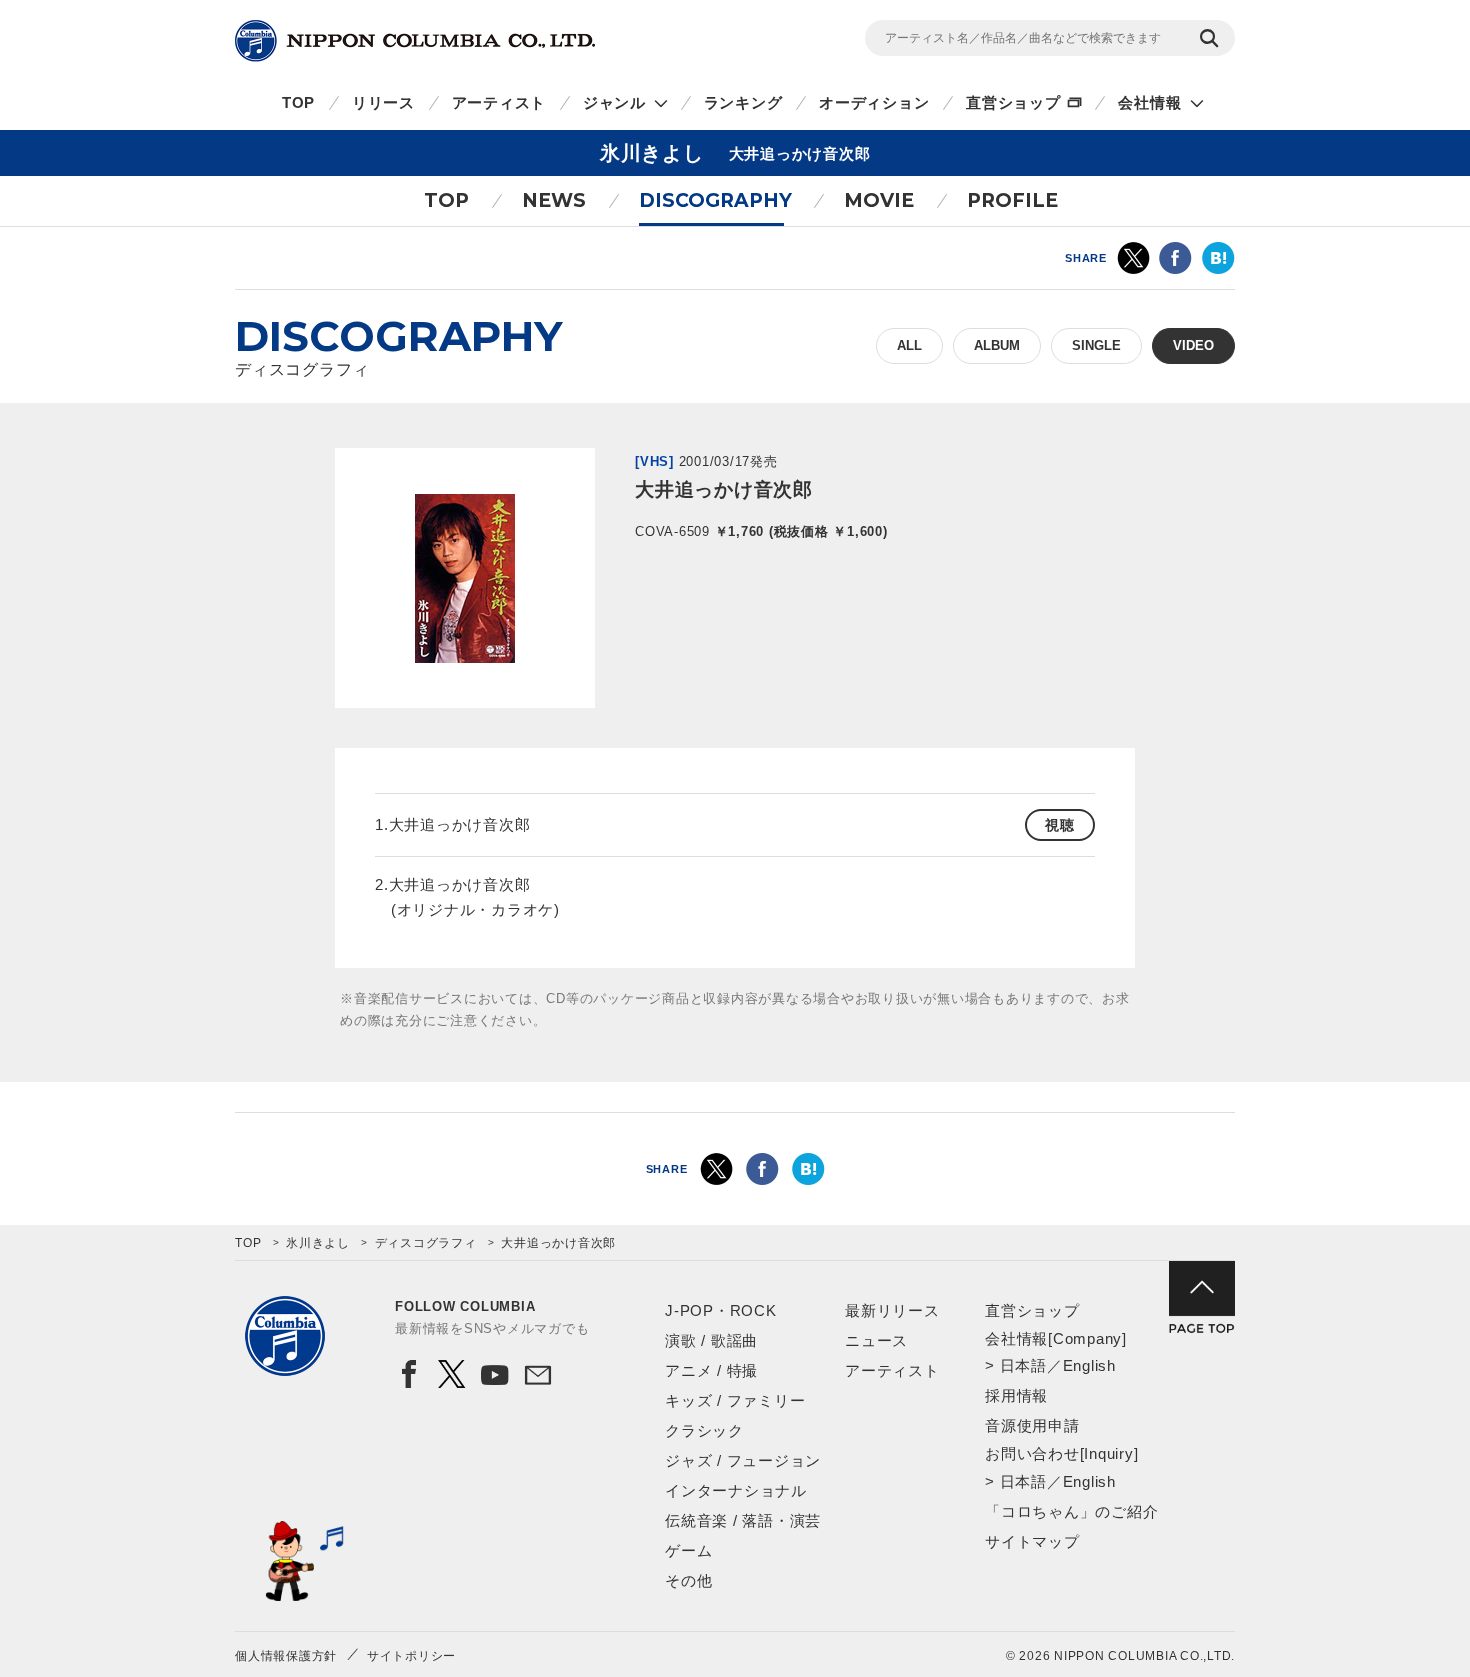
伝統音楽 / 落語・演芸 (743, 1520)
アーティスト (499, 102)
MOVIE (879, 200)
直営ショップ (1013, 102)
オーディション (874, 102)
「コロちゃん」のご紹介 (1071, 1511)
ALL (909, 345)
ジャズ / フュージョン (743, 1460)
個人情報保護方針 (286, 1656)
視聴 (1060, 825)
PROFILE (1012, 200)
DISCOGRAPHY (715, 200)
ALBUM (997, 345)
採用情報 (1016, 1395)
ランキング (743, 102)
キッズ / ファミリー (735, 1400)
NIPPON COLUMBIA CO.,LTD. (415, 41)
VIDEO (1193, 345)
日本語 (1023, 1365)
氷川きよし (318, 1243)
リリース (383, 102)
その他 (688, 1580)
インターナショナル (736, 1490)
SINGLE (1096, 345)
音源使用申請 (1032, 1425)
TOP (298, 102)
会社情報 (1149, 102)
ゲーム (688, 1550)
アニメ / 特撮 (711, 1370)
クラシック (704, 1430)
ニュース (876, 1340)
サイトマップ (1032, 1541)
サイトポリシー (411, 1656)
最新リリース (892, 1310)
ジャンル (614, 102)
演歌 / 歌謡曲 (711, 1340)
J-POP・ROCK (721, 1310)
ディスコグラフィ (426, 1243)
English (1089, 1365)
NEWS (554, 200)
